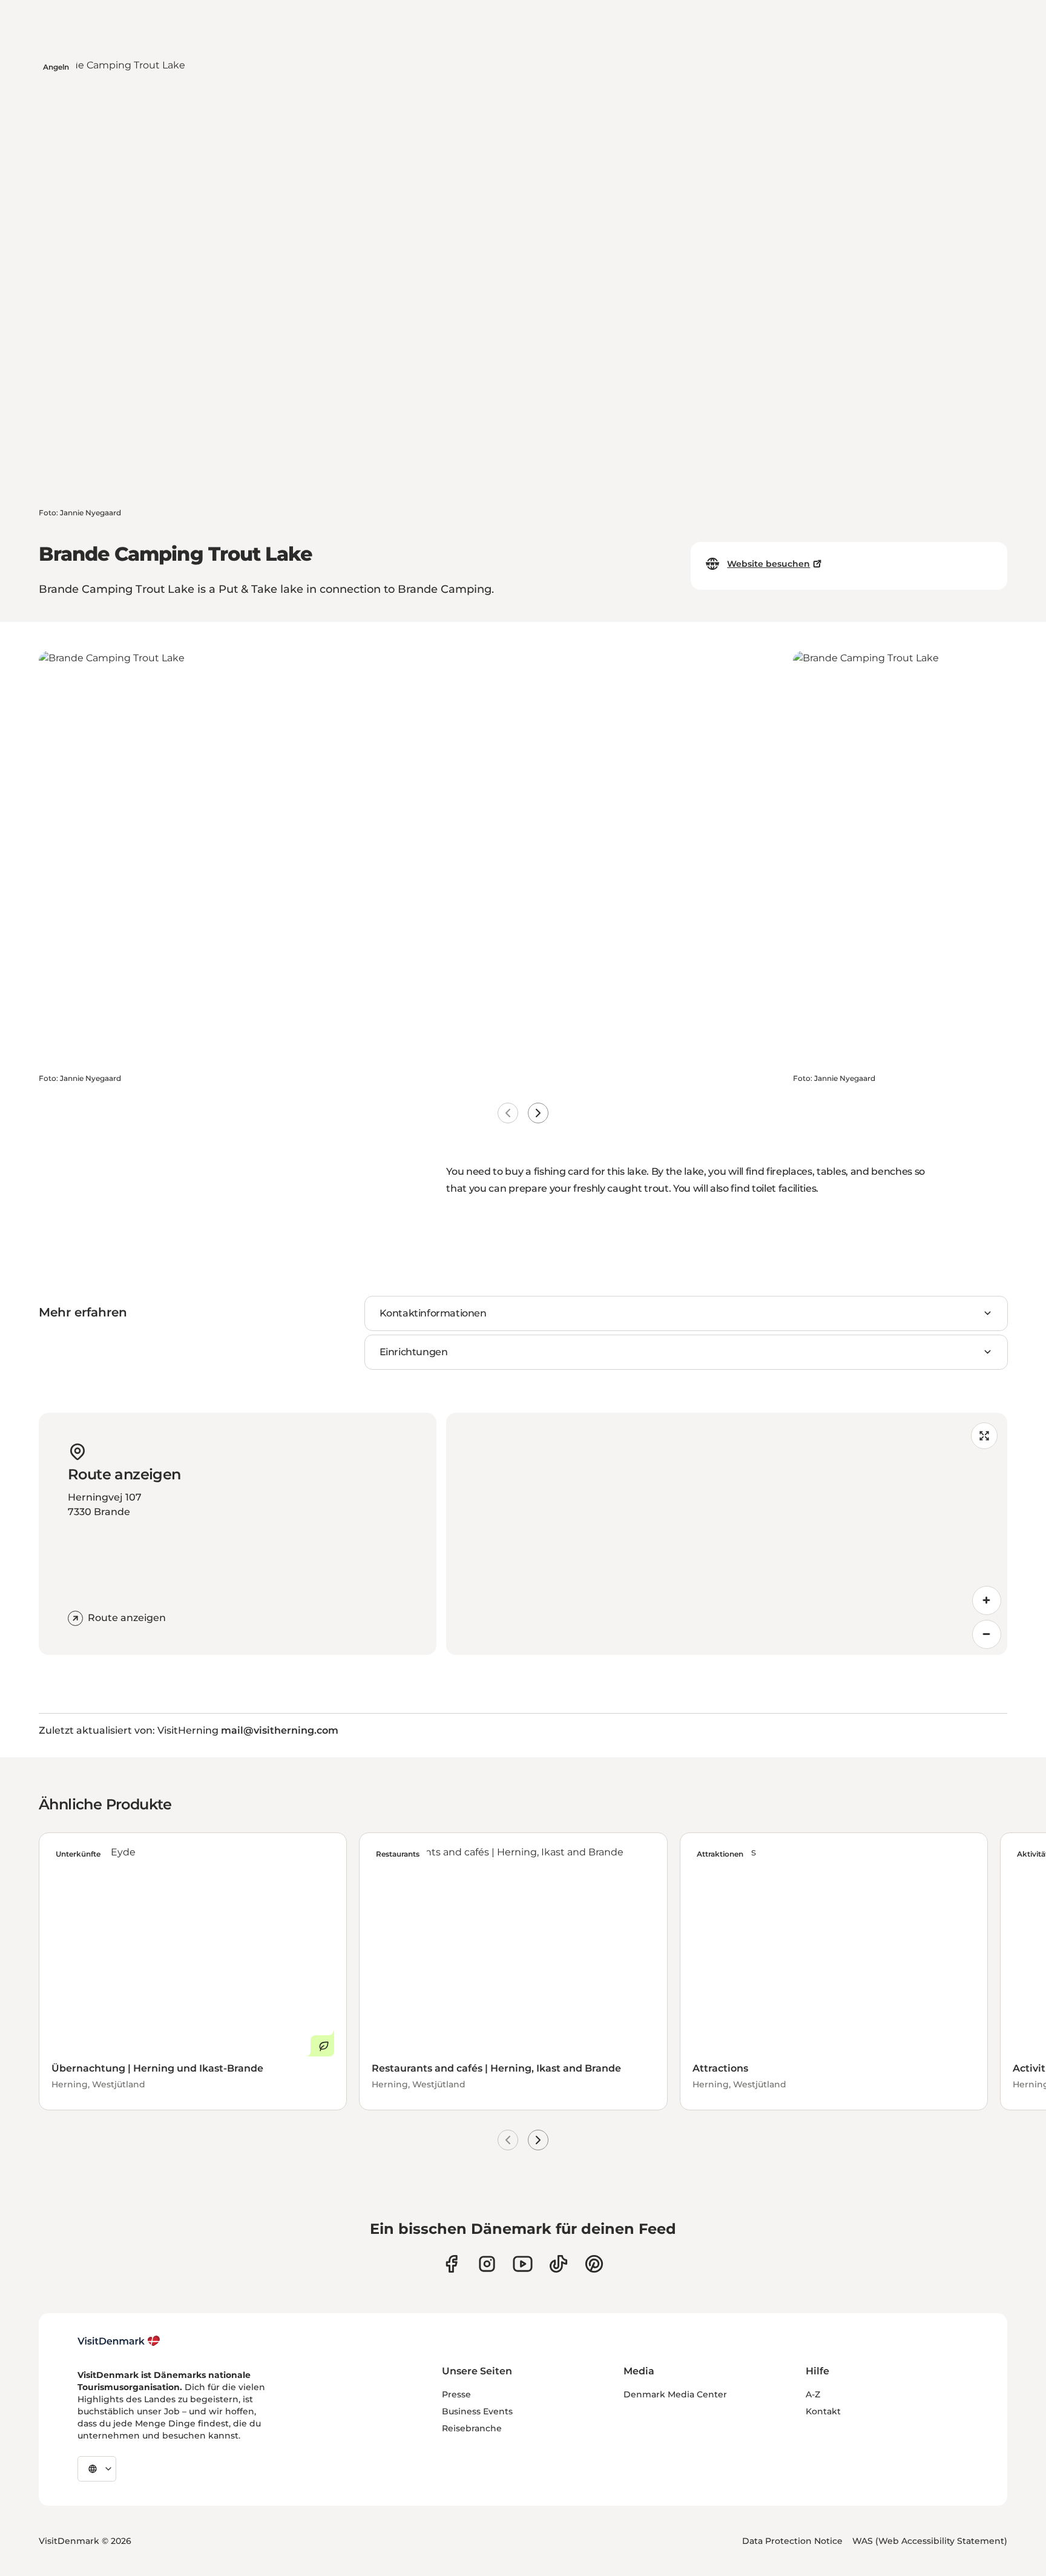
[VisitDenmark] (119, 2341)
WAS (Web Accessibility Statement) (930, 2541)
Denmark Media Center (675, 2394)
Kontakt (823, 2411)
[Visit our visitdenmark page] (523, 2264)
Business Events (477, 2411)
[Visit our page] (487, 2264)
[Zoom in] (987, 1600)
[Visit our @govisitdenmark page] (558, 2264)
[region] (727, 1534)
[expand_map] (984, 1436)
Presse (456, 2394)
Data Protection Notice (792, 2541)
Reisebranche (472, 2428)
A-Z (813, 2394)
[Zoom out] (987, 1634)
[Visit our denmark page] (451, 2264)
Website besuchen (768, 564)
